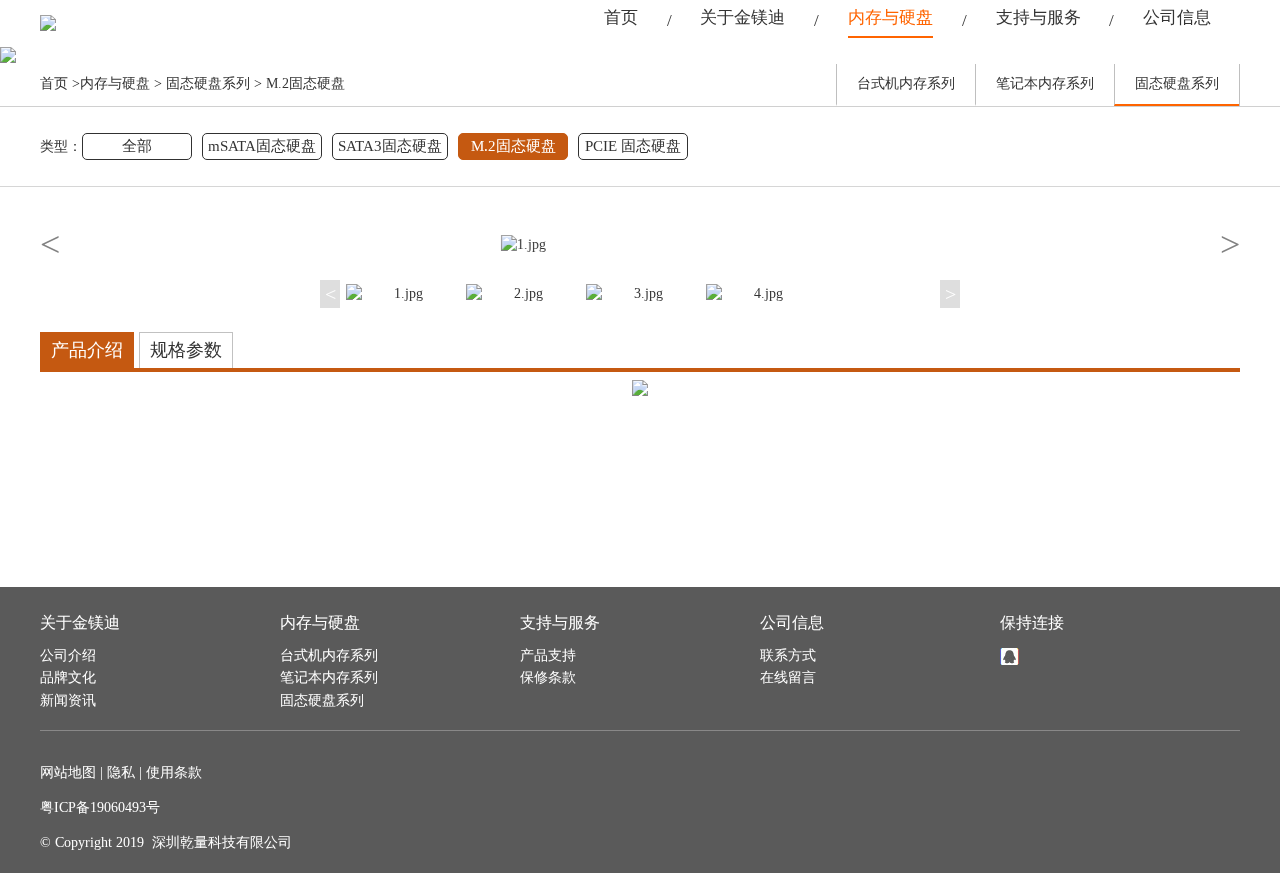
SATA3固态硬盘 (390, 146)
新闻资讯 (68, 700)
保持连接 (1032, 622)
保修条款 (548, 677)
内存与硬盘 (890, 17)
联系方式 (788, 655)
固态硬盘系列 (208, 83)
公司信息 (1177, 17)
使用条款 (174, 772)
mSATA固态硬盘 (262, 146)
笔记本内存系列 (1045, 83)
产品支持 (548, 655)
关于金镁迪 (742, 17)
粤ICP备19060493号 (100, 807)
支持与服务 (1038, 17)
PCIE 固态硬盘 (633, 146)
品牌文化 (68, 677)
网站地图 (68, 772)
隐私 (121, 772)
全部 (137, 146)
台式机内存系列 (906, 83)
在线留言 (788, 677)
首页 (621, 17)
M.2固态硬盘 (305, 83)
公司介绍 (68, 655)
